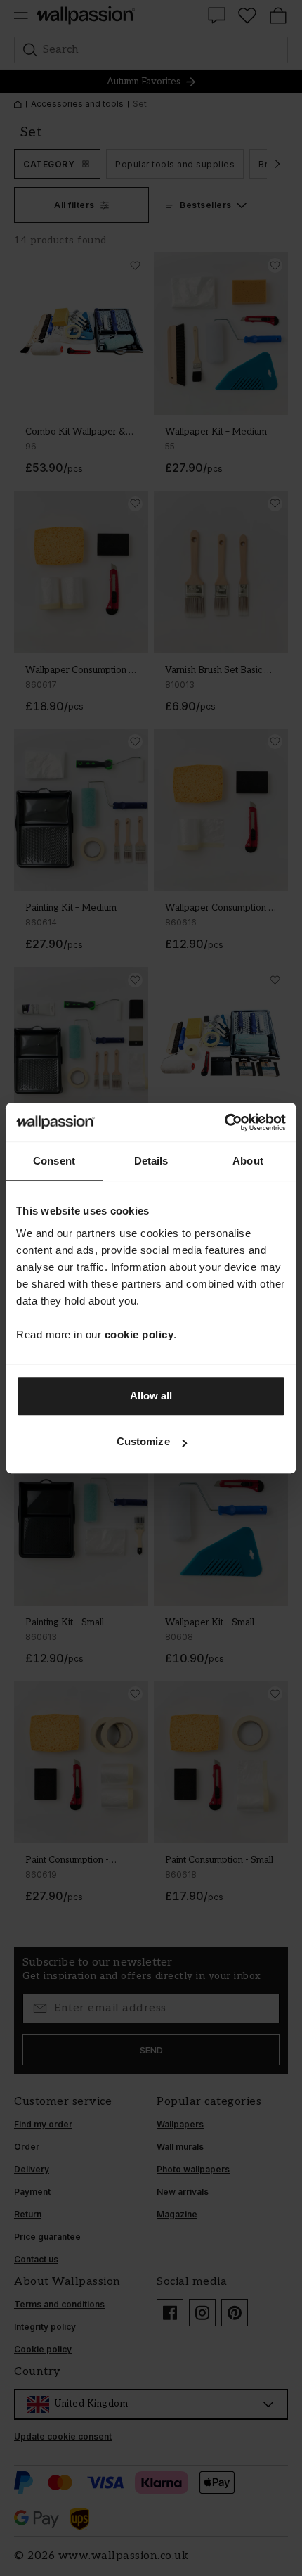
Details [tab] (151, 1161)
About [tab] (248, 1161)
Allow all (151, 1396)
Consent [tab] (54, 1161)
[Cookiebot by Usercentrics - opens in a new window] (224, 1122)
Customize (143, 1441)
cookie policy (139, 1334)
